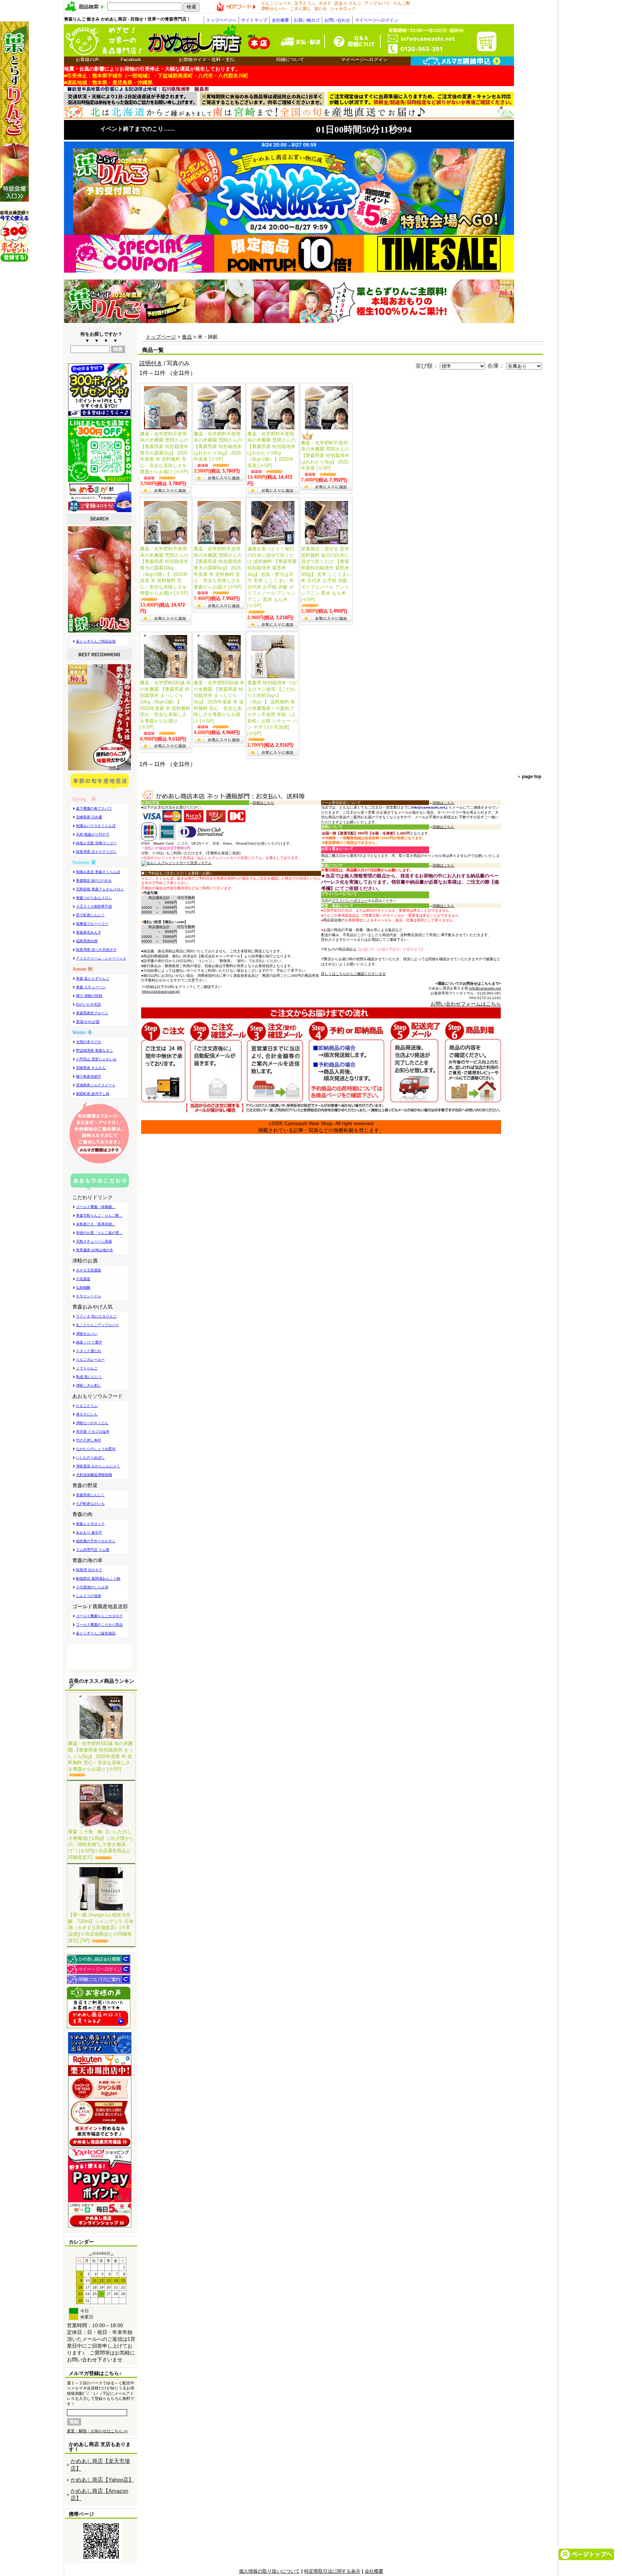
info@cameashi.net (485, 988)
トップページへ (221, 20)
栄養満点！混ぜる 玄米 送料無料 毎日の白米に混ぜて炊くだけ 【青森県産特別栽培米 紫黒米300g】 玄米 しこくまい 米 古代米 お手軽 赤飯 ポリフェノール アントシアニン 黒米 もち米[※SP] (326, 574)
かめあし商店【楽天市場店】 (100, 2465)
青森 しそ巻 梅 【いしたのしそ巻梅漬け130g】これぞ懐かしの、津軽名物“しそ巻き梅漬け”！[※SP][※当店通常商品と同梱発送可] (101, 1844)
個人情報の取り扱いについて (269, 2571)
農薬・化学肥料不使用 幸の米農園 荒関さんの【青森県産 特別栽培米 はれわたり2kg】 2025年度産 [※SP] (218, 446)
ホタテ (325, 3)
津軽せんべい (274, 9)
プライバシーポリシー (350, 901)
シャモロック (343, 9)
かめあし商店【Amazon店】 (99, 2495)
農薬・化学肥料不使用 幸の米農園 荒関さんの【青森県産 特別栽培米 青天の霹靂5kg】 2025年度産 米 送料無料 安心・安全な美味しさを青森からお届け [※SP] (218, 568)
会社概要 (280, 20)
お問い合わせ (337, 20)
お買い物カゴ (307, 20)
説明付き (151, 363)
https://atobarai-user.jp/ (161, 991)
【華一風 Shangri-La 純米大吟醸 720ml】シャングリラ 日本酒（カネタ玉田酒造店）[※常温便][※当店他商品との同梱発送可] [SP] (101, 1928)
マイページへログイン (377, 20)
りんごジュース (276, 3)
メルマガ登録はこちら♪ (95, 2373)
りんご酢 (402, 3)
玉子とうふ (305, 3)
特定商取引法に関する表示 (332, 2571)
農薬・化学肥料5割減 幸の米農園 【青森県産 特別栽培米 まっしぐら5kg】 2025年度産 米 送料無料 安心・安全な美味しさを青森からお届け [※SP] (101, 1756)
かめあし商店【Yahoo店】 (102, 2480)
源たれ (321, 9)
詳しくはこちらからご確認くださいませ (353, 974)
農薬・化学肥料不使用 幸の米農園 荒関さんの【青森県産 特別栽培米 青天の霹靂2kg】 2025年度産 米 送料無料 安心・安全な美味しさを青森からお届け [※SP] (164, 453)
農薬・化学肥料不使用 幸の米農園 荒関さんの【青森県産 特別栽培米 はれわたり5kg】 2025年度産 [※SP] (325, 455)
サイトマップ (254, 20)
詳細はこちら (263, 803)
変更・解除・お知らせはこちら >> (97, 2431)
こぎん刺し (301, 9)
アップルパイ (377, 3)
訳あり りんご (348, 3)
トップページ (161, 337)
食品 (187, 337)
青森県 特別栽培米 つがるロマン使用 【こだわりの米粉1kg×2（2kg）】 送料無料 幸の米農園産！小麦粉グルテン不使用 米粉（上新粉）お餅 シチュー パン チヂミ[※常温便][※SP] (272, 708)
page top (532, 776)
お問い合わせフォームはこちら (466, 1004)
